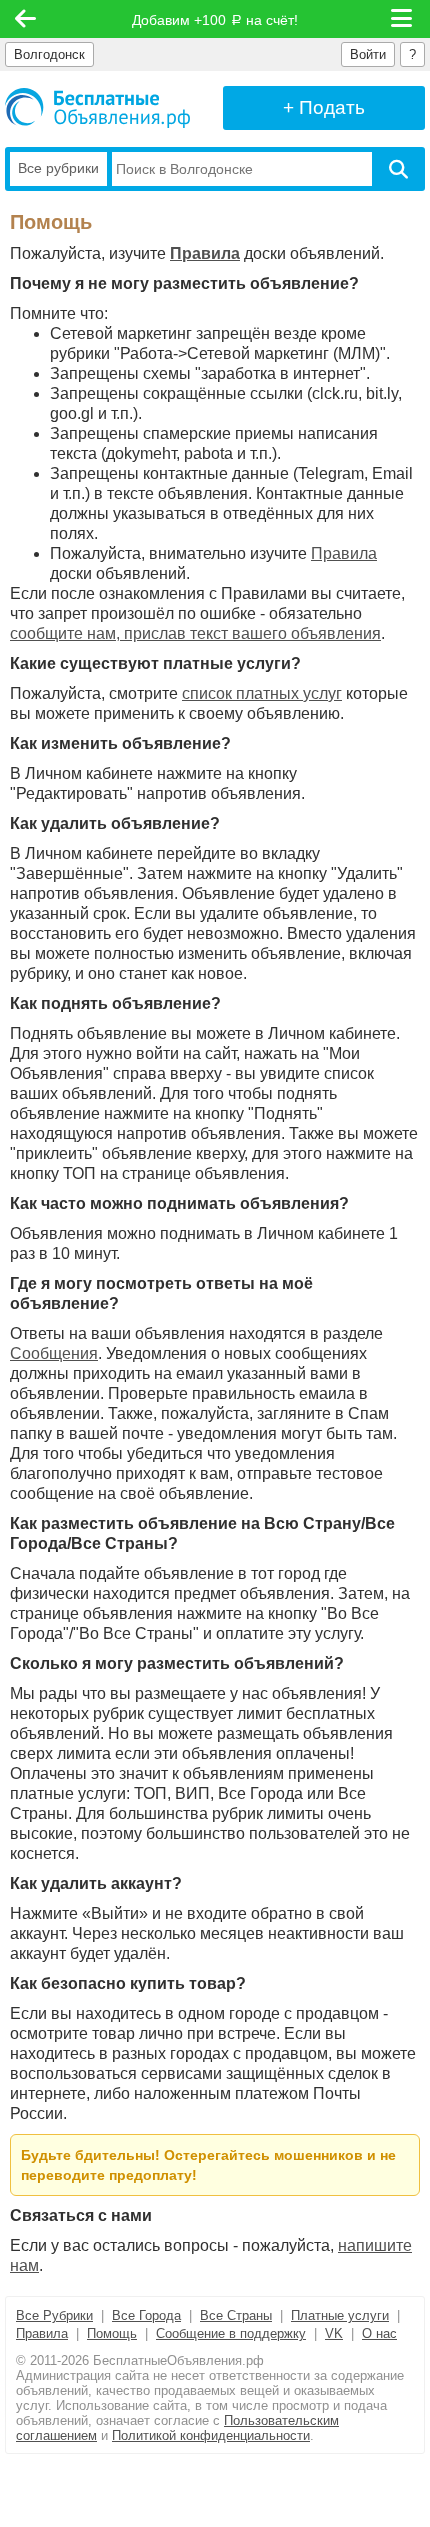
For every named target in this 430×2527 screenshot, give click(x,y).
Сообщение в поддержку (231, 2333)
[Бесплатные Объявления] (97, 108)
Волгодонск (49, 54)
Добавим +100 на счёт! (214, 20)
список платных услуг (262, 693)
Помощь (112, 2333)
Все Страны (236, 2315)
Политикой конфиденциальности (211, 2435)
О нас (379, 2333)
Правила (205, 253)
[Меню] (403, 19)
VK (334, 2333)
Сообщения (54, 1353)
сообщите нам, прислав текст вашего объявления (195, 633)
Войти (368, 54)
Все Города (146, 2315)
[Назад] (25, 19)
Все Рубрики (54, 2315)
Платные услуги (340, 2315)
